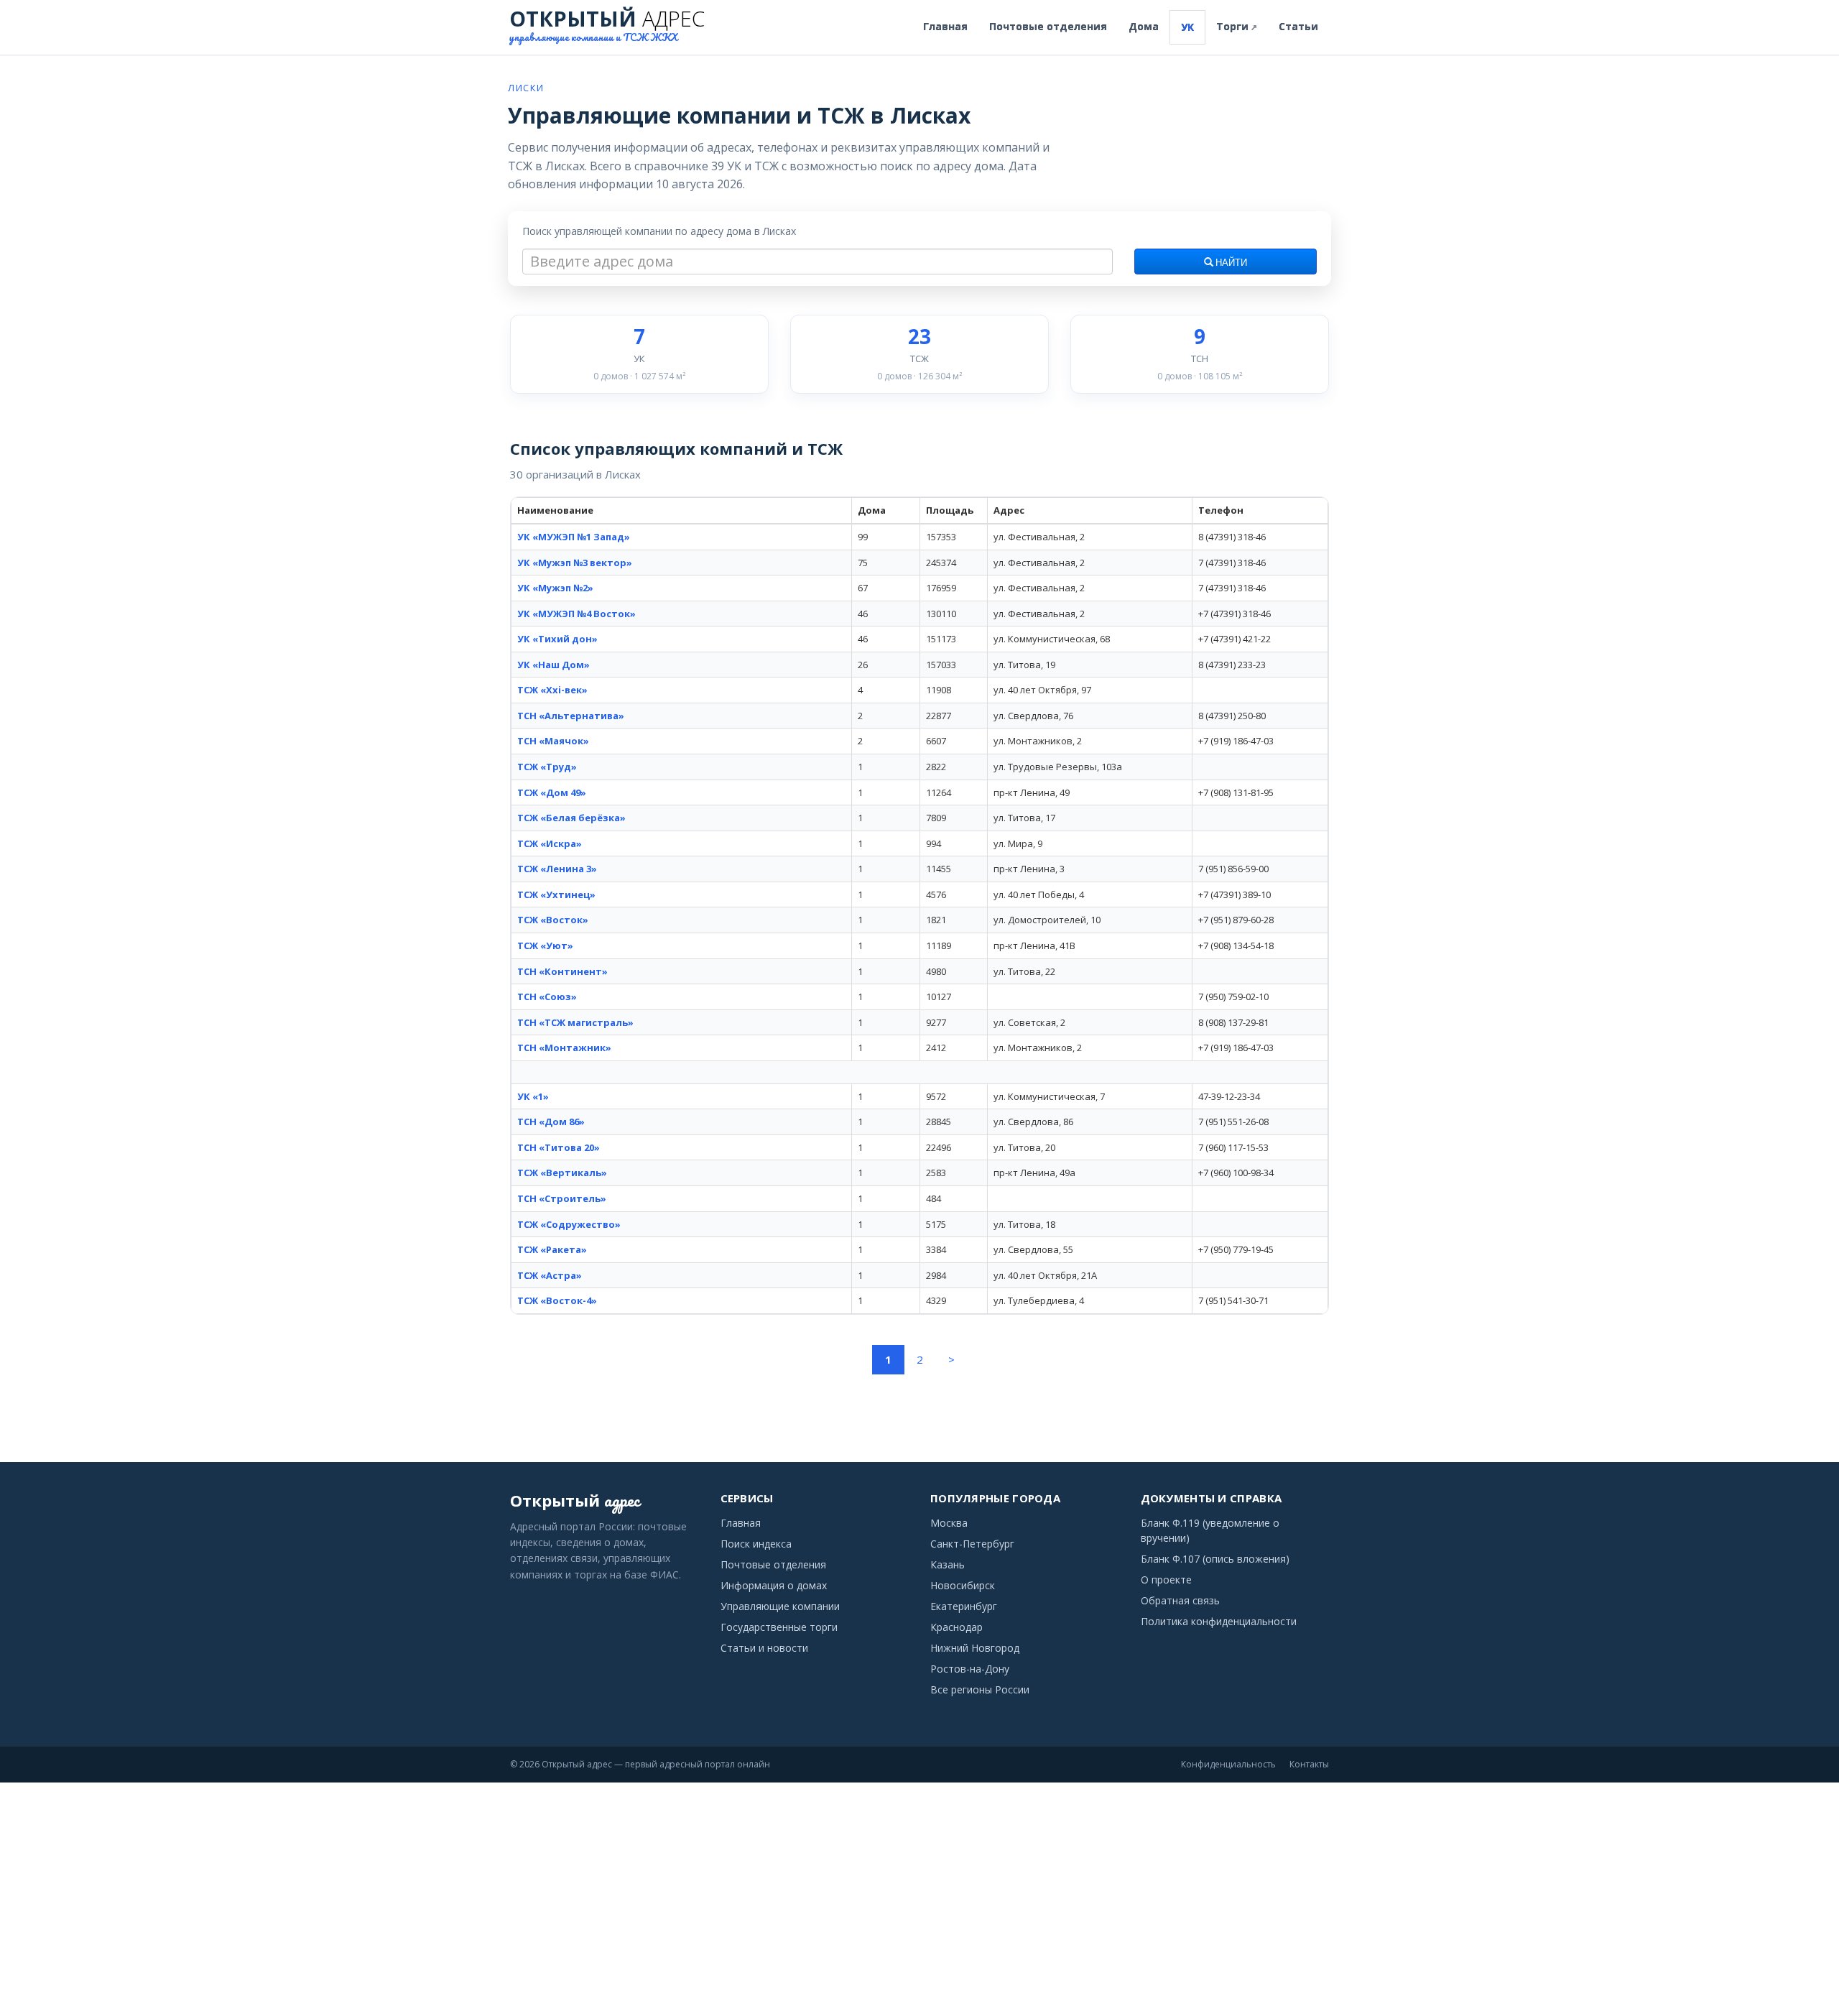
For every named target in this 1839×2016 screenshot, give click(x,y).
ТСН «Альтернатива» (571, 716)
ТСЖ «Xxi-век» (552, 690)
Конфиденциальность (1228, 1764)
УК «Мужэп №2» (555, 588)
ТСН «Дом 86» (551, 1122)
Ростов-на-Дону (970, 1669)
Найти (1230, 263)
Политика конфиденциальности (1219, 1621)
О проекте (1166, 1580)
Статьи (1298, 26)
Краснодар (956, 1627)
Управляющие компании (780, 1606)
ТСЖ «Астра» (550, 1275)
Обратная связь (1180, 1600)
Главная (945, 26)
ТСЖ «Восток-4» (557, 1300)
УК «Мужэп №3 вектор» (575, 563)
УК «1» (533, 1096)
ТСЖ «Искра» (550, 843)
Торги (1237, 26)
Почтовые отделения (1048, 26)
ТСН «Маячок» (553, 741)
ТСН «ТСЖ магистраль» (575, 1022)
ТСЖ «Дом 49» (552, 792)
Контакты (1309, 1764)
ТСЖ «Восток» (553, 920)
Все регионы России (980, 1689)
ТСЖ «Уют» (545, 945)
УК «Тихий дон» (557, 639)
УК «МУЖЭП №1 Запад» (574, 537)
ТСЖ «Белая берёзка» (571, 818)
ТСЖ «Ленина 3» (557, 869)
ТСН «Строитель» (562, 1198)
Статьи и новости (764, 1648)
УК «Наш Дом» (553, 665)
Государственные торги (779, 1627)
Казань (948, 1564)
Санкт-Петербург (972, 1544)
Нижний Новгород (975, 1648)
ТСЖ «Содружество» (569, 1224)
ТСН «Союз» (547, 997)
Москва (949, 1523)
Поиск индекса (756, 1544)
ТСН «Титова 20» (559, 1147)
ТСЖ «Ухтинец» (556, 894)
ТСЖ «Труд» (547, 767)
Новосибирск (963, 1585)
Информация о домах (774, 1585)
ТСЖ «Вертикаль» (562, 1173)
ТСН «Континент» (562, 971)
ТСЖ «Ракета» (552, 1249)
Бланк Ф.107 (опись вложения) (1215, 1559)
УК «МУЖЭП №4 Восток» (576, 614)
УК (1187, 27)
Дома (1144, 26)
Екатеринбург (964, 1606)
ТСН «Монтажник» (564, 1048)
